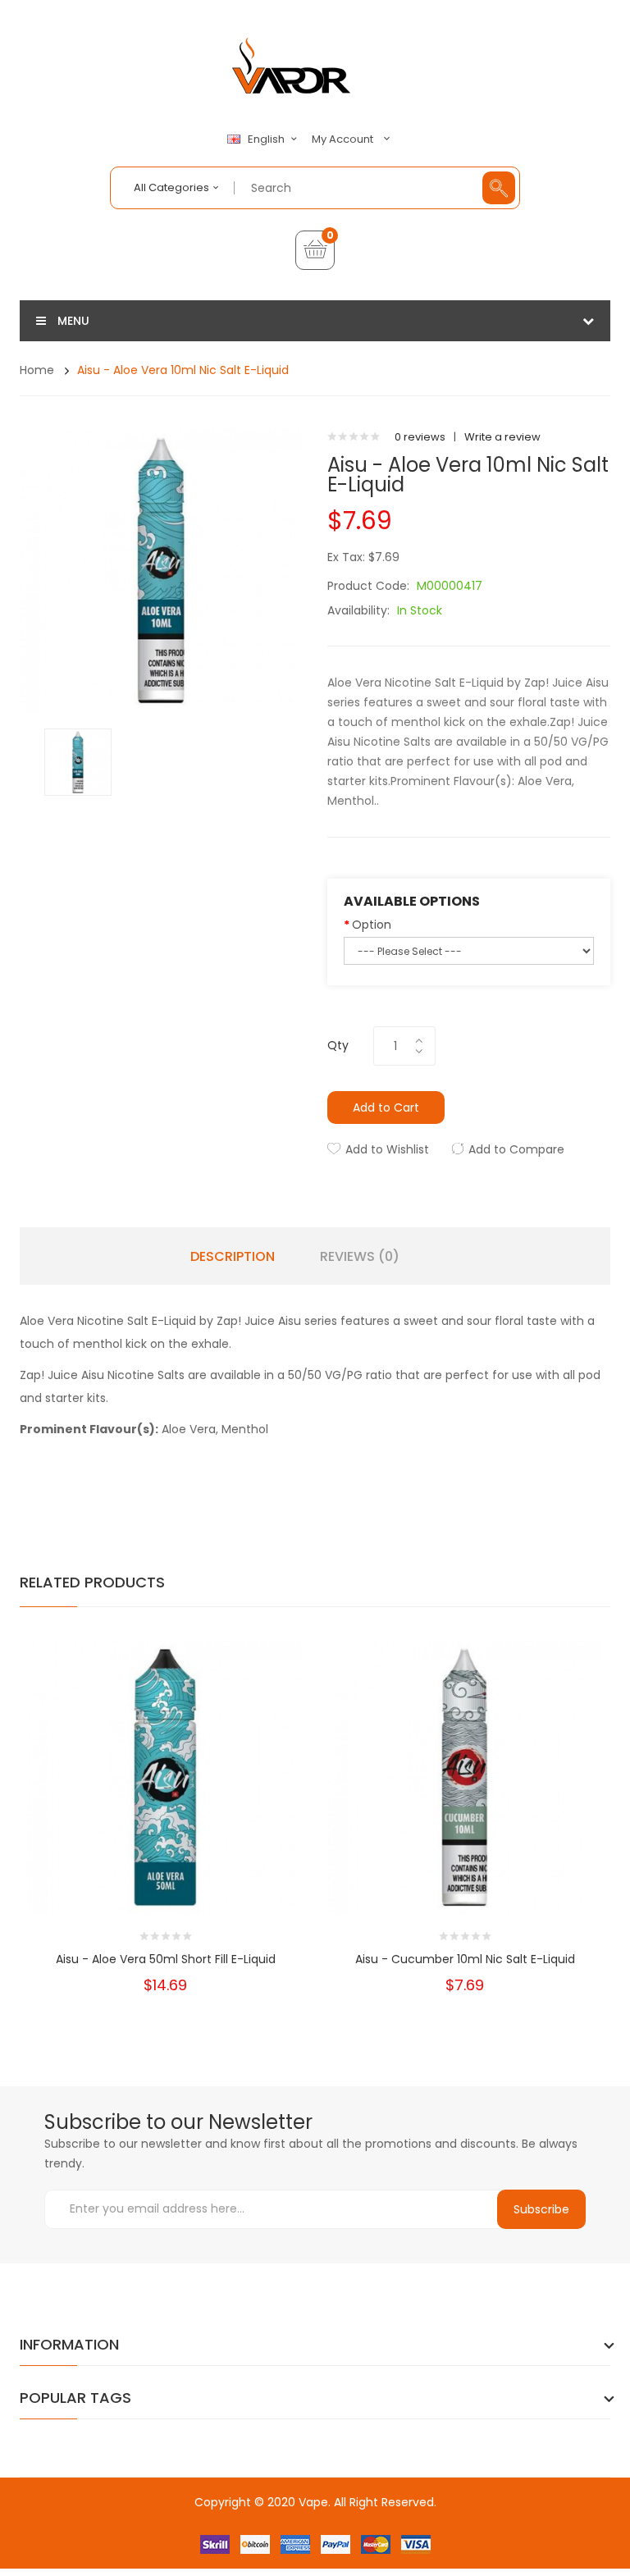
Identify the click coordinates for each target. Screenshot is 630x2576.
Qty (338, 1045)
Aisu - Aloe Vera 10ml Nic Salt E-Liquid (183, 370)
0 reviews (420, 437)
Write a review (502, 437)
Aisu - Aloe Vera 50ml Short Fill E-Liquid (166, 1959)
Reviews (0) (360, 1257)
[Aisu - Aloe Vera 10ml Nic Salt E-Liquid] (78, 761)
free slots (156, 2535)
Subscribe (541, 2209)
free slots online (283, 2535)
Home (37, 370)
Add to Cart (386, 1108)
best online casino (383, 2518)
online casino (361, 2535)
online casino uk (536, 2518)
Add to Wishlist (387, 1149)
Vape (313, 2502)
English (267, 139)
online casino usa (288, 2518)
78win (447, 2518)
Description (233, 1257)
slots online (210, 2535)
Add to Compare (516, 1149)
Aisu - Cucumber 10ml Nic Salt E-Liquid (465, 1959)
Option (372, 925)
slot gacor (275, 2551)
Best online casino (193, 2518)
